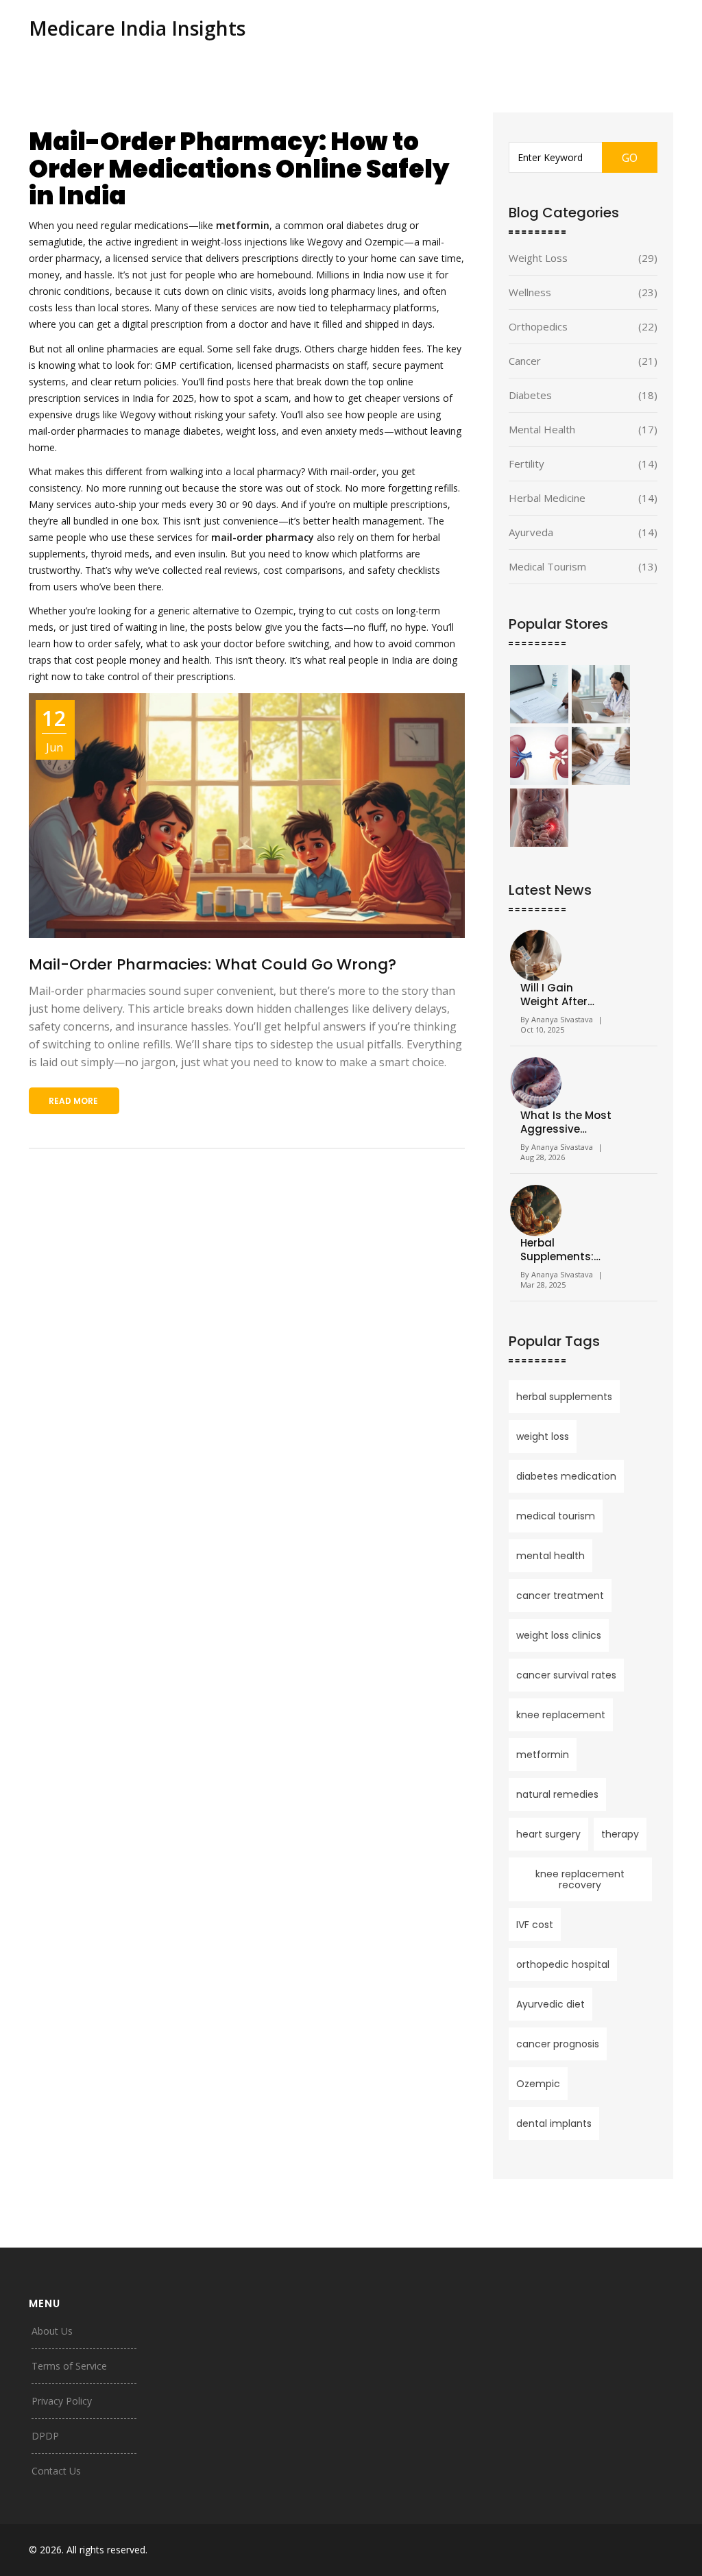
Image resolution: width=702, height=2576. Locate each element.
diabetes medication (566, 1476)
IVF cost (535, 1925)
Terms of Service (69, 2366)
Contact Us (56, 2471)
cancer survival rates (566, 1675)
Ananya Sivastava (562, 1019)
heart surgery (548, 1834)
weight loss (543, 1436)
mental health (550, 1556)
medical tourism (556, 1516)
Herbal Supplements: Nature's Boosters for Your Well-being (566, 1250)
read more (73, 1101)
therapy (620, 1834)
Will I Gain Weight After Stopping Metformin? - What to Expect (561, 995)
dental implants (554, 2123)
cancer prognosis (558, 2044)
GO (630, 158)
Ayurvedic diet (550, 2004)
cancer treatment (560, 1596)
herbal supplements (564, 1397)
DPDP (45, 2436)
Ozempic (538, 2084)
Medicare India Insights (137, 28)
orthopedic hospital (563, 1964)
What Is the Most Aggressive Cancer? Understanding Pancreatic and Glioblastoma (566, 1122)
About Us (52, 2331)
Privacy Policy (62, 2401)
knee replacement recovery (580, 1879)
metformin (543, 1755)
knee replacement (561, 1715)
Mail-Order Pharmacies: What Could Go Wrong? (213, 964)
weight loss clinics (559, 1635)
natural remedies (557, 1794)
